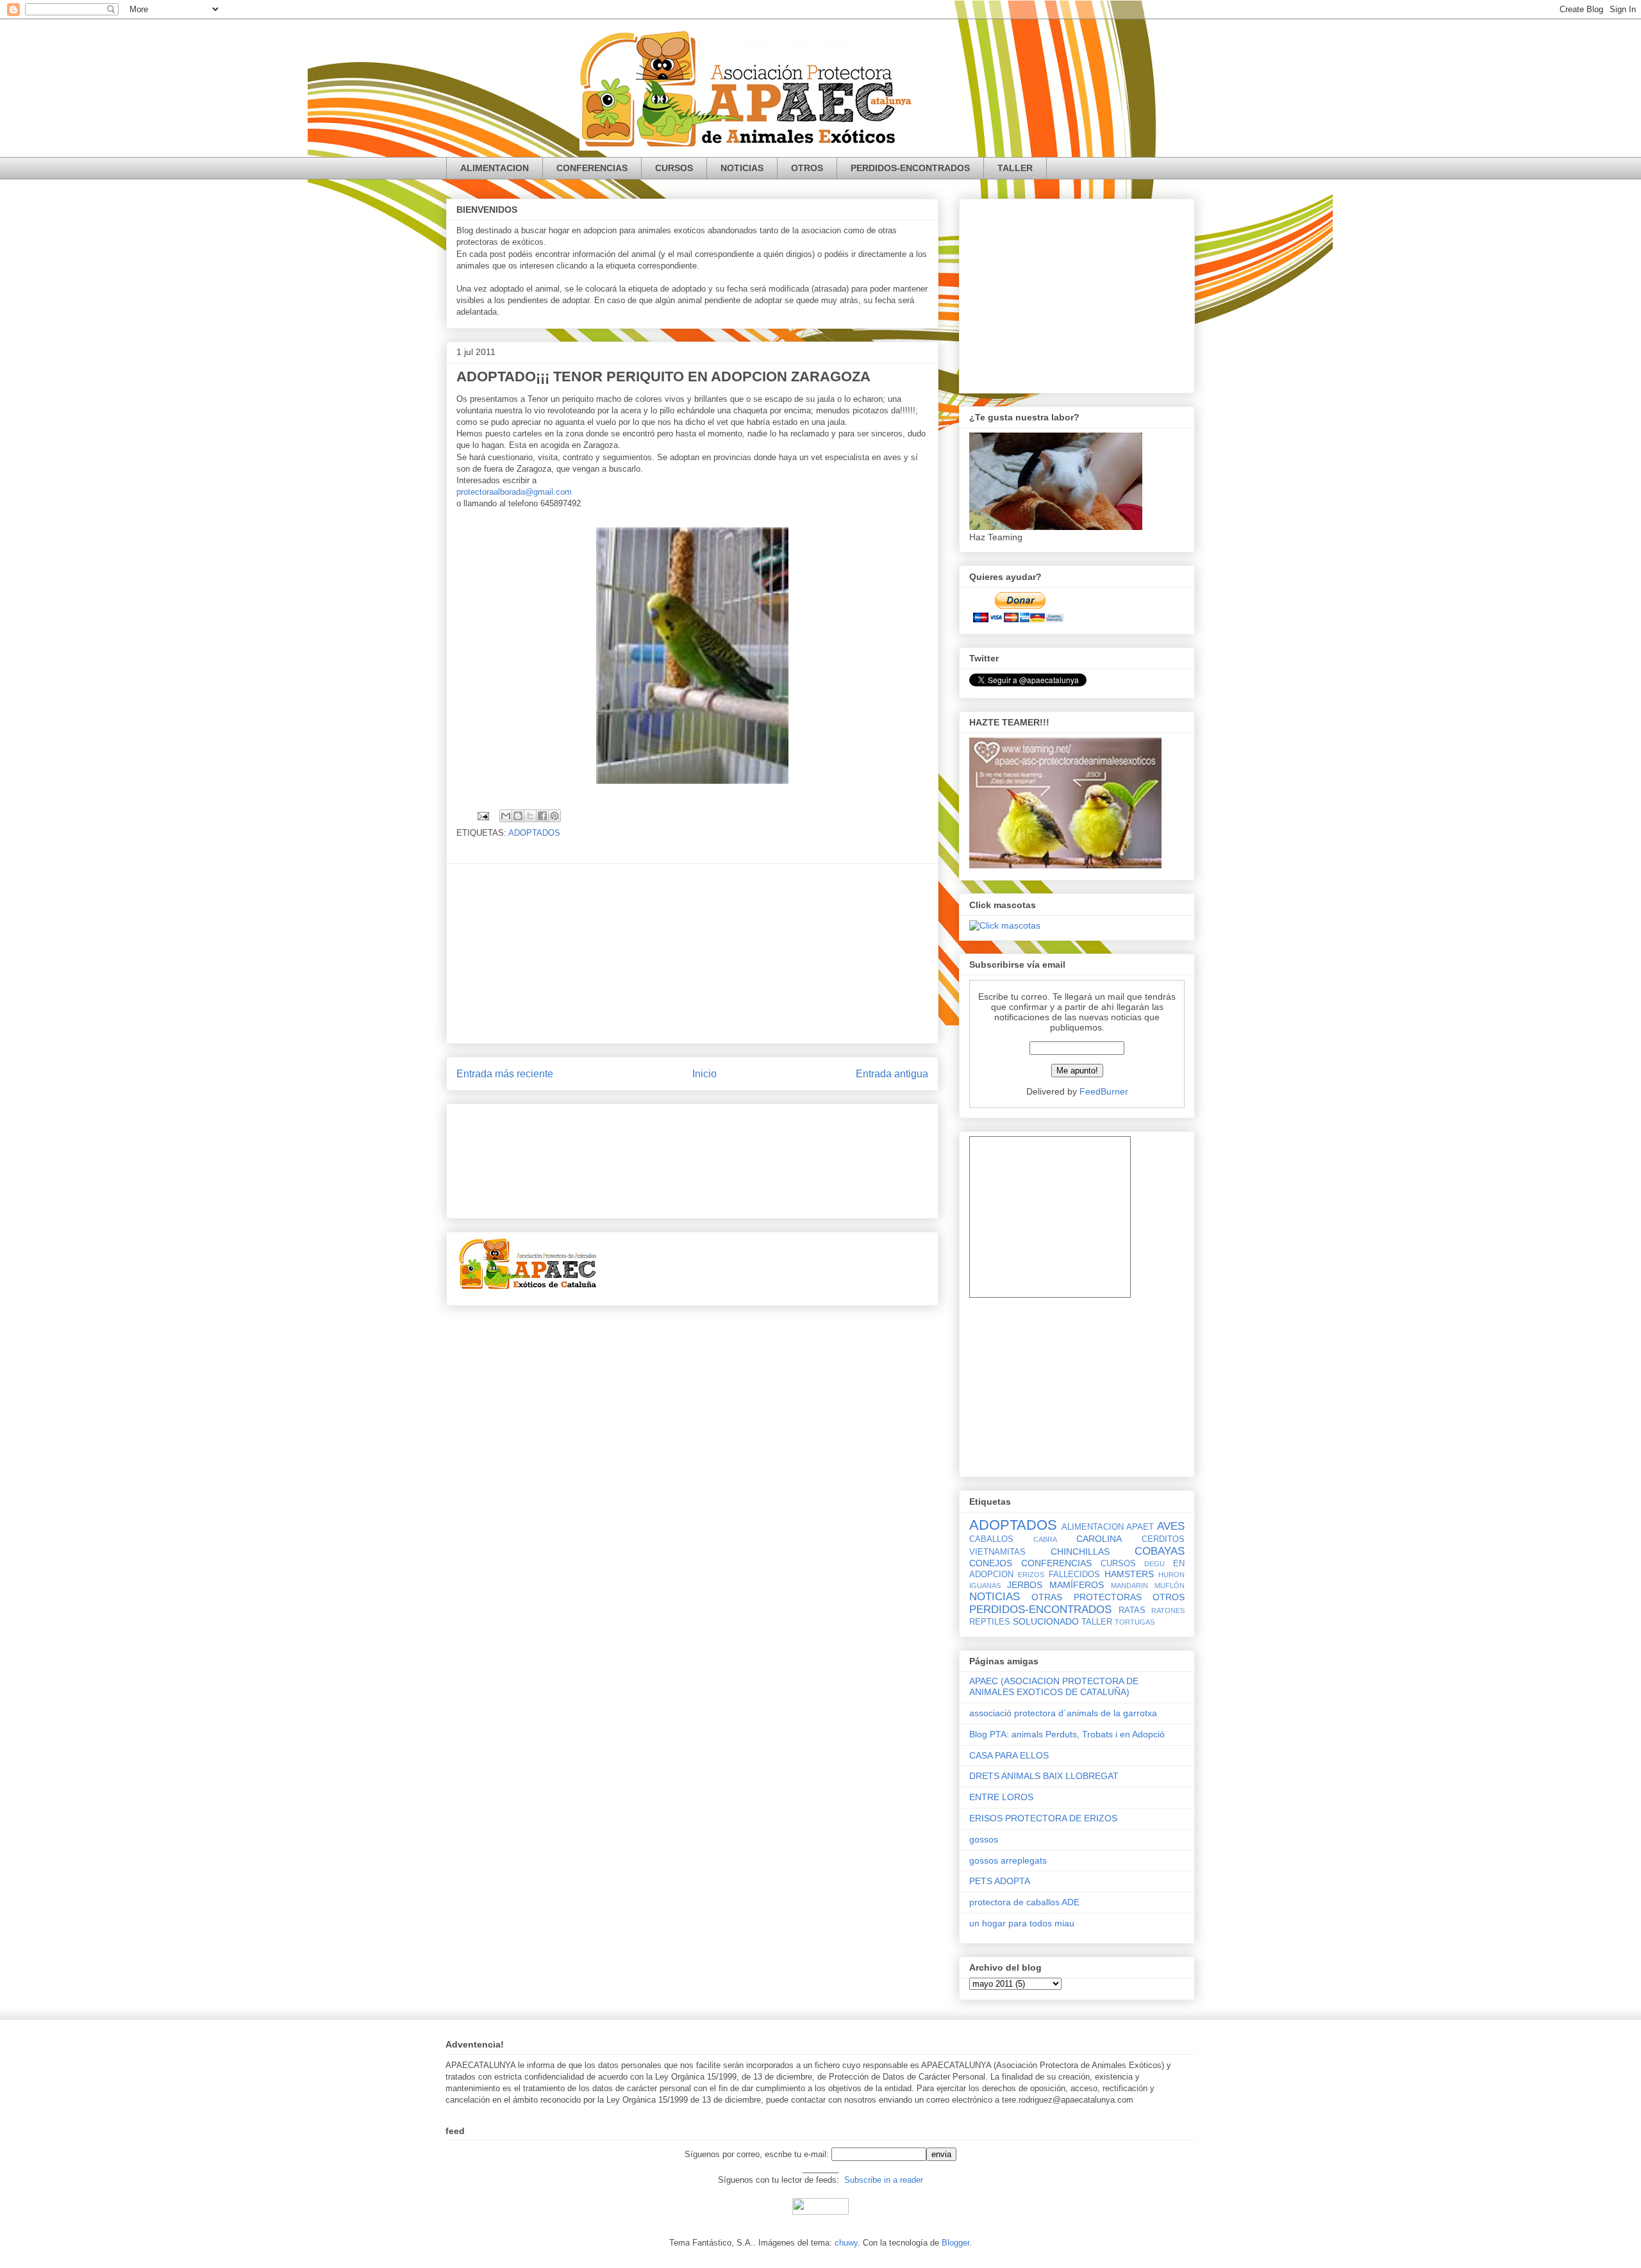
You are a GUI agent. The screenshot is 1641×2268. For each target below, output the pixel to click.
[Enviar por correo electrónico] (506, 816)
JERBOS (1025, 1585)
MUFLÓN (1170, 1585)
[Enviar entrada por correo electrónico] (482, 815)
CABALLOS (991, 1539)
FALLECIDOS (1074, 1575)
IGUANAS (985, 1585)
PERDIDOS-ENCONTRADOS (910, 168)
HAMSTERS (1129, 1574)
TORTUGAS (1135, 1622)
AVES (1171, 1526)
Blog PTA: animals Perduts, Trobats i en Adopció (1067, 1734)
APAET (1140, 1527)
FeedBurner (1104, 1091)
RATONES (1168, 1610)
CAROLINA (1099, 1539)
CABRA (1045, 1539)
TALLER (1015, 168)
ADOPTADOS (534, 833)
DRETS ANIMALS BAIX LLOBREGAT (1044, 1776)
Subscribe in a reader (884, 2180)
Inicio (704, 1074)
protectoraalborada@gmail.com (514, 492)
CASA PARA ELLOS (1009, 1755)
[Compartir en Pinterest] (554, 816)
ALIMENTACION (495, 168)
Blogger (955, 2243)
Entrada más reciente (505, 1074)
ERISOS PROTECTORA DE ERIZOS (1043, 1818)
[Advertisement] (692, 954)
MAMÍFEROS (1077, 1585)
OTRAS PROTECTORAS (1086, 1597)
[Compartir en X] (530, 816)
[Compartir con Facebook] (542, 816)
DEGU (1154, 1564)
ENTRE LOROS (1001, 1797)
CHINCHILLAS (1080, 1552)
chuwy (846, 2243)
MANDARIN (1129, 1585)
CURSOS (674, 168)
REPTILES (990, 1622)
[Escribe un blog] (518, 816)
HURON (1171, 1575)
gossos (984, 1839)
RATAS (1132, 1610)
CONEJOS (991, 1563)
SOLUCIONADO (1046, 1621)
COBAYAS (1160, 1551)
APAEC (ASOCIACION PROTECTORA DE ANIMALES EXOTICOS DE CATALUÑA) (1054, 1686)
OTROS (807, 168)
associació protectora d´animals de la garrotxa (1063, 1713)
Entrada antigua (892, 1074)
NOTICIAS (742, 168)
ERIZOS (1031, 1575)
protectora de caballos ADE (1024, 1902)
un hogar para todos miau (1022, 1923)
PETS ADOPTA (1000, 1881)
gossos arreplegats (1008, 1860)
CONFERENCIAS (592, 168)
